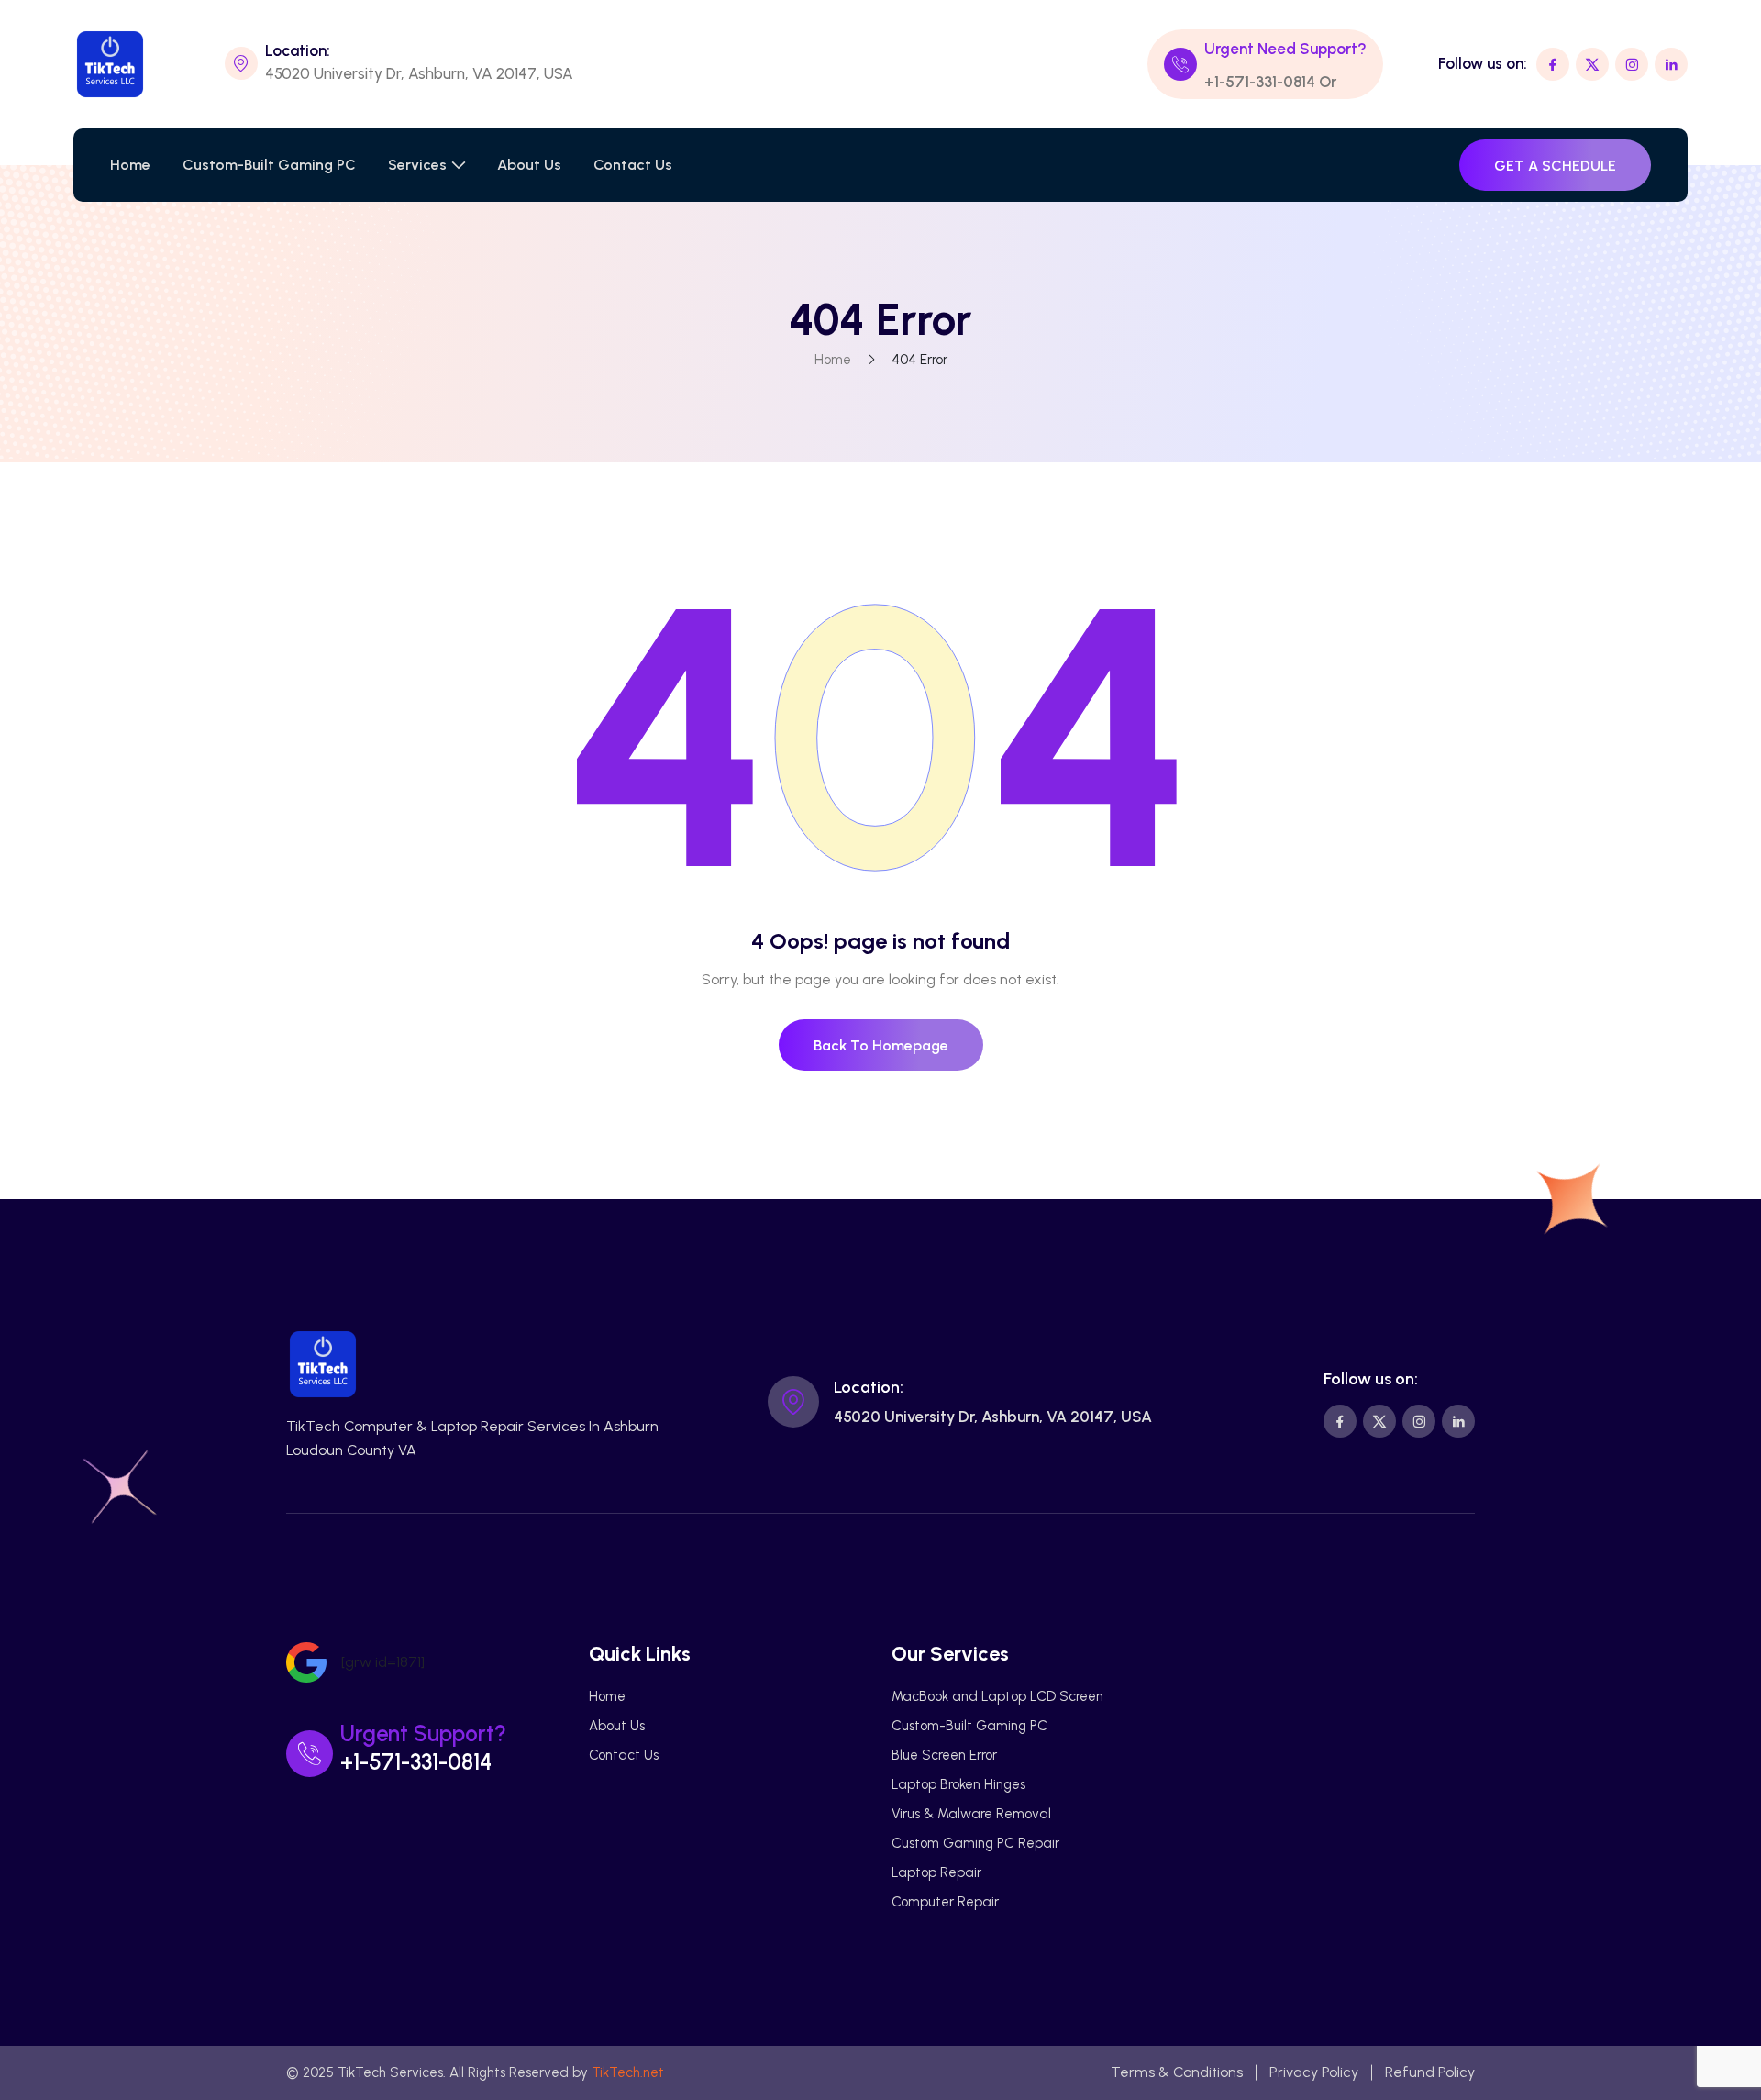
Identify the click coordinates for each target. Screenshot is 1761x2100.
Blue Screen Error (944, 1755)
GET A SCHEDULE (1555, 166)
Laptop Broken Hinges (958, 1784)
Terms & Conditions (1177, 2072)
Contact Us (633, 165)
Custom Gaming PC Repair (975, 1843)
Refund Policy (1430, 2072)
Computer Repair (945, 1902)
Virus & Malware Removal (971, 1814)
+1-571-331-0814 (1260, 82)
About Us (529, 165)
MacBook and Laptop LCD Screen (997, 1696)
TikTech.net (628, 2072)
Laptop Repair (936, 1872)
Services (417, 165)
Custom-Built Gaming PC (269, 165)
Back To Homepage (881, 1045)
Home (130, 165)
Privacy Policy (1314, 2072)
